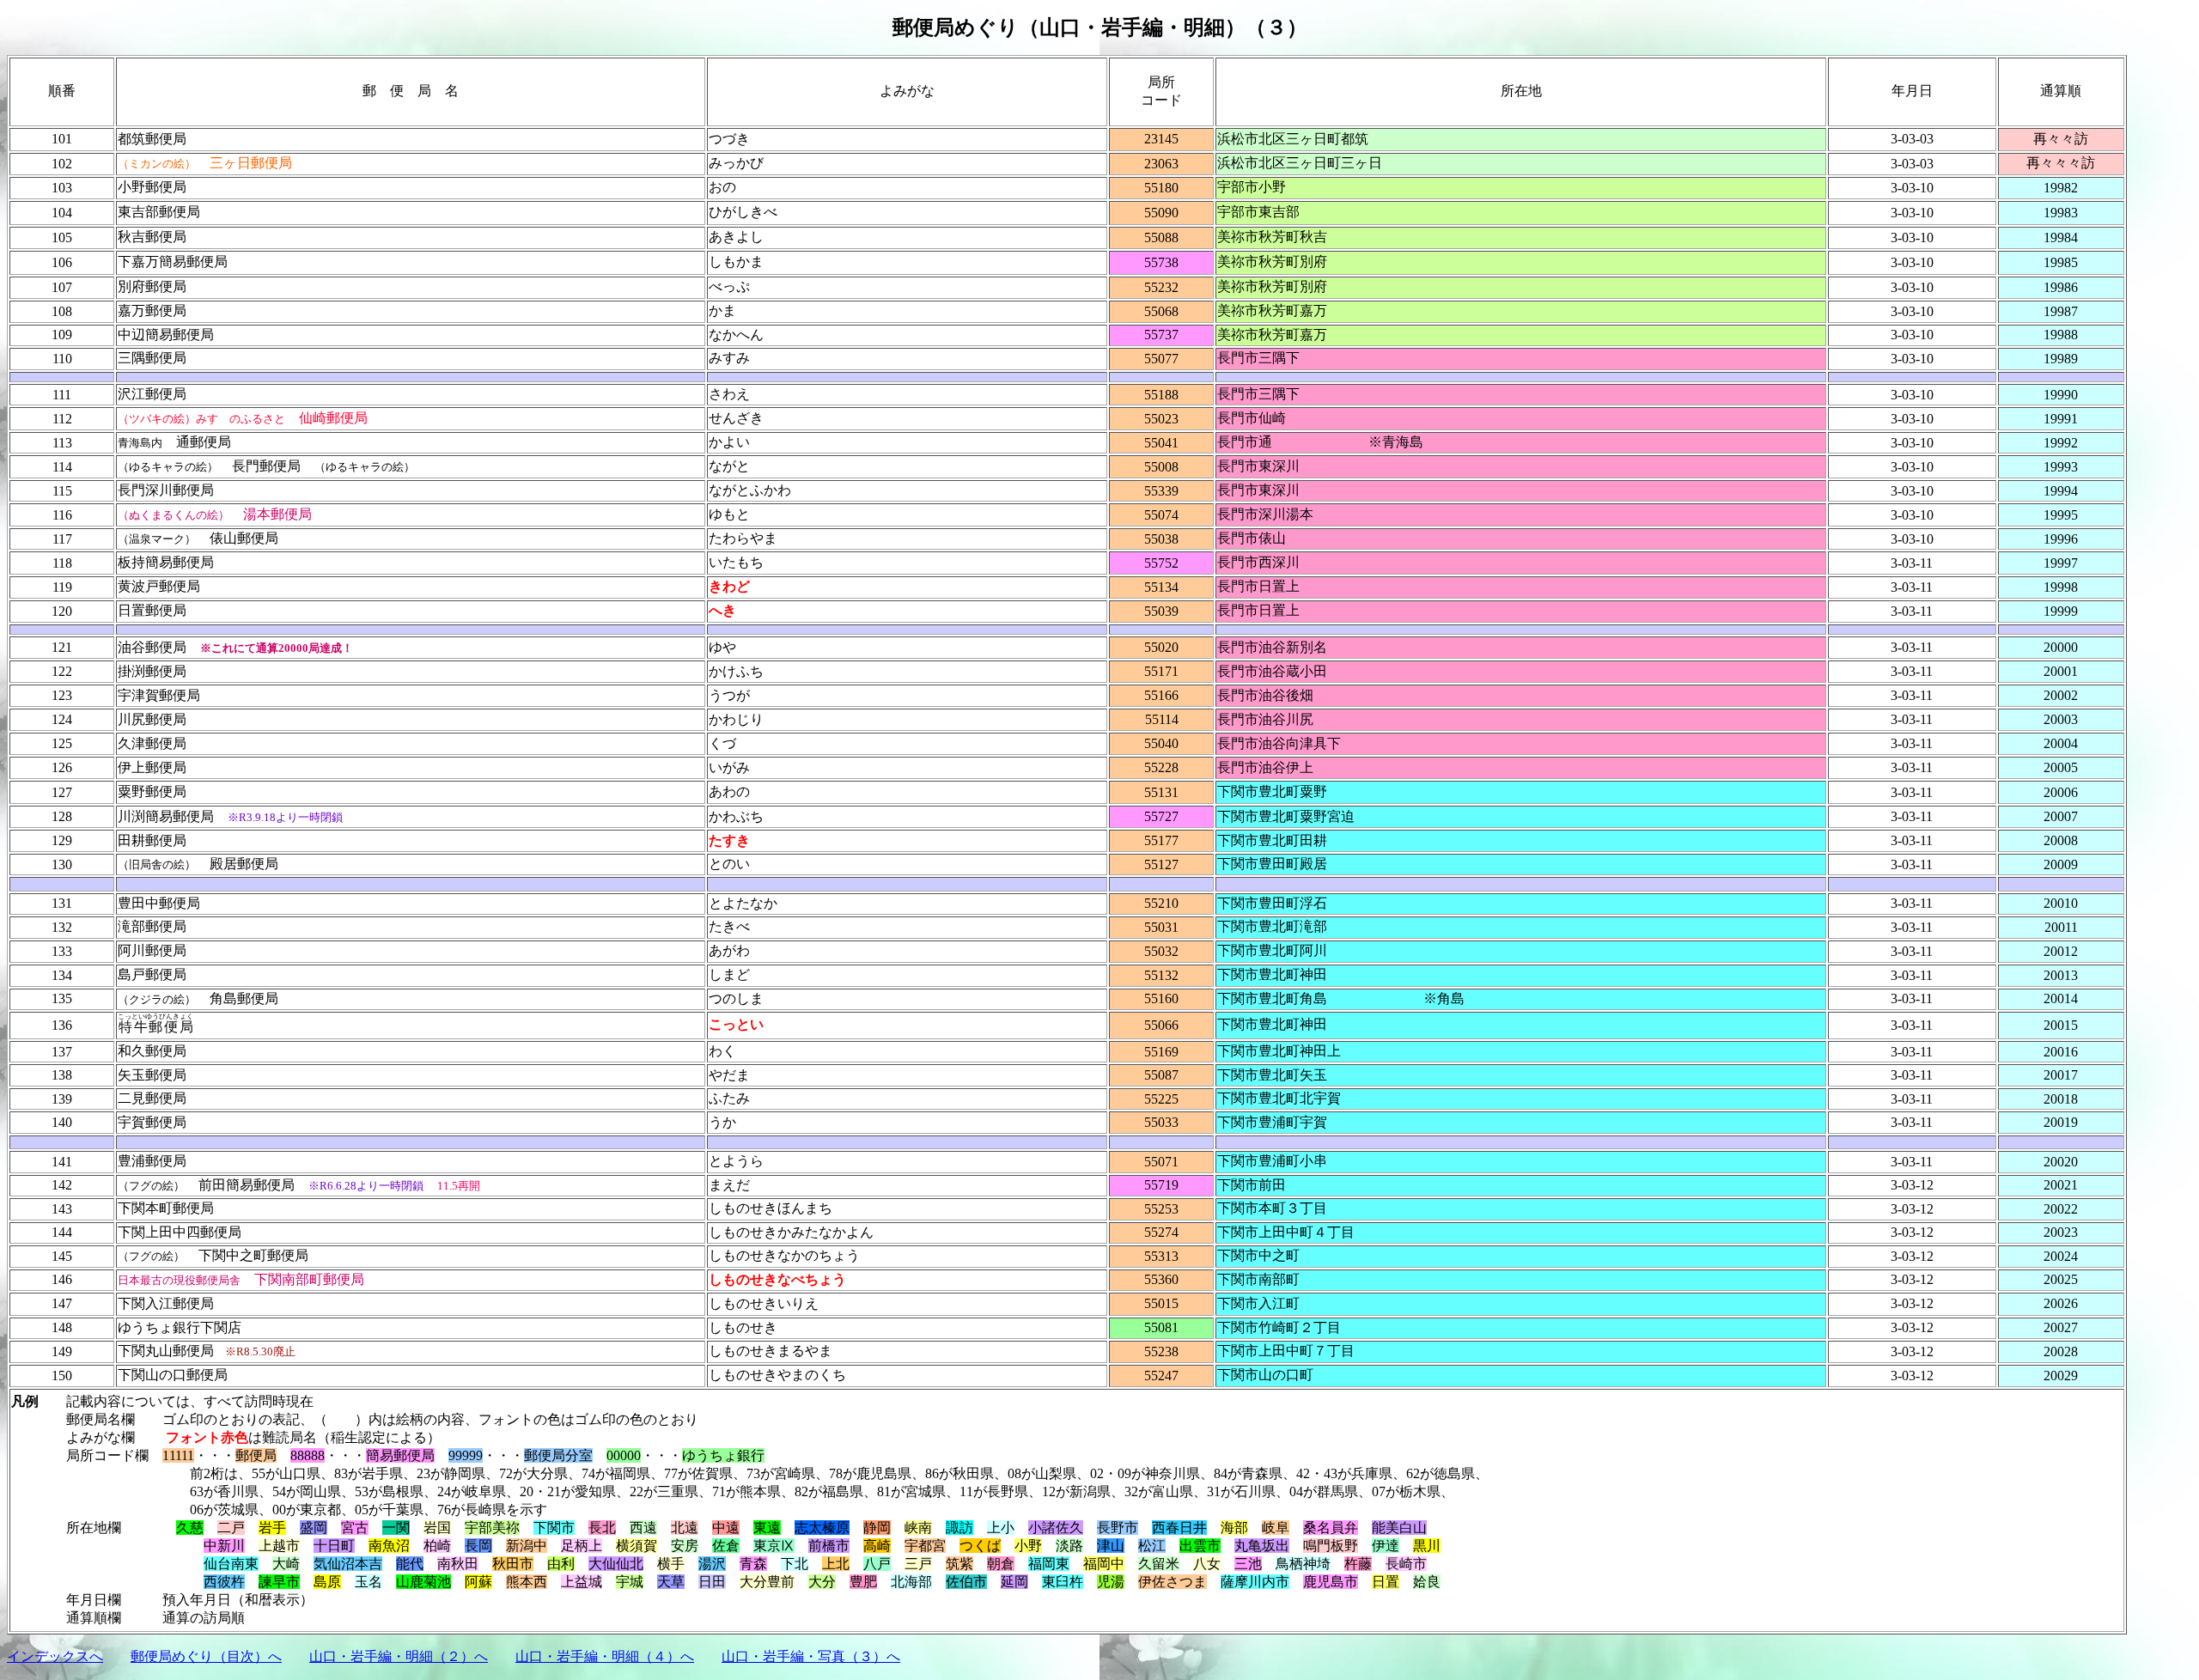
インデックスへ (55, 1656)
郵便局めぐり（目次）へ (206, 1656)
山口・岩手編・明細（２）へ (399, 1656)
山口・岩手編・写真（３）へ (811, 1656)
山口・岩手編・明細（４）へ (605, 1656)
